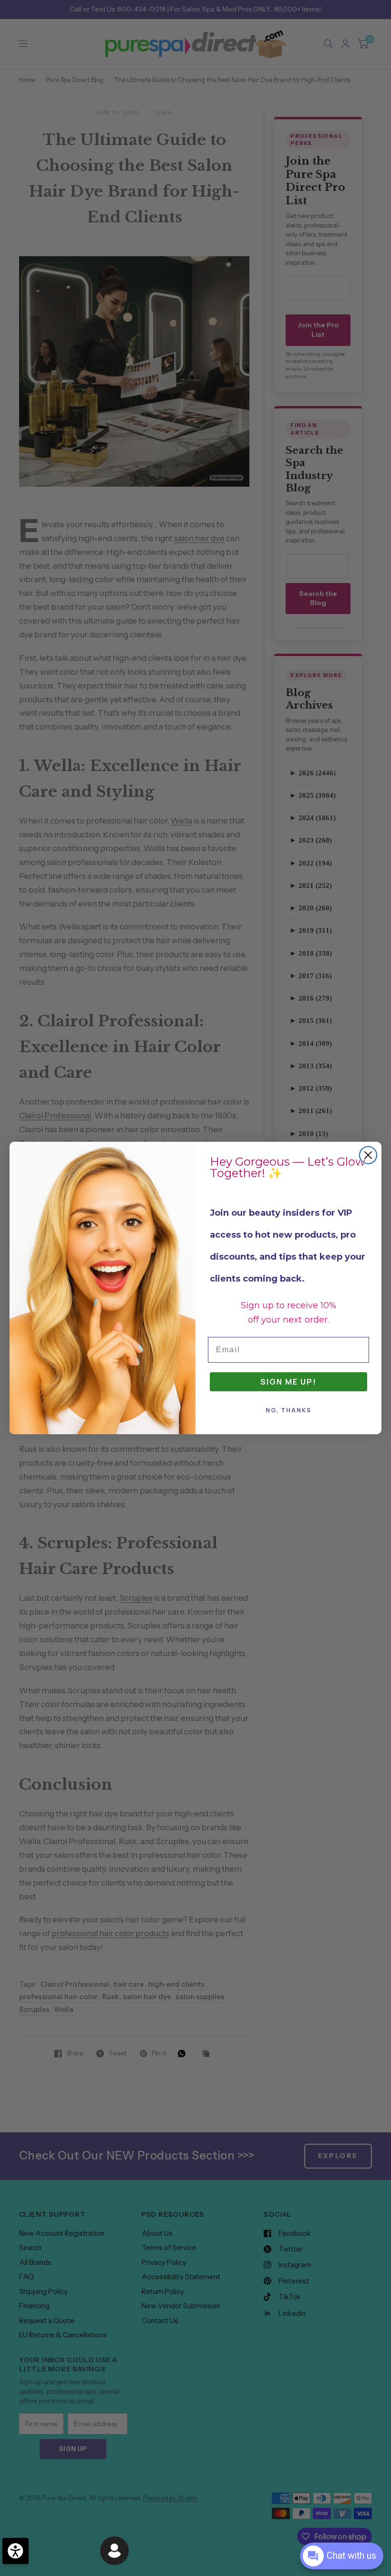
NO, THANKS (288, 1410)
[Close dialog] (368, 1155)
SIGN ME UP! (288, 1382)
